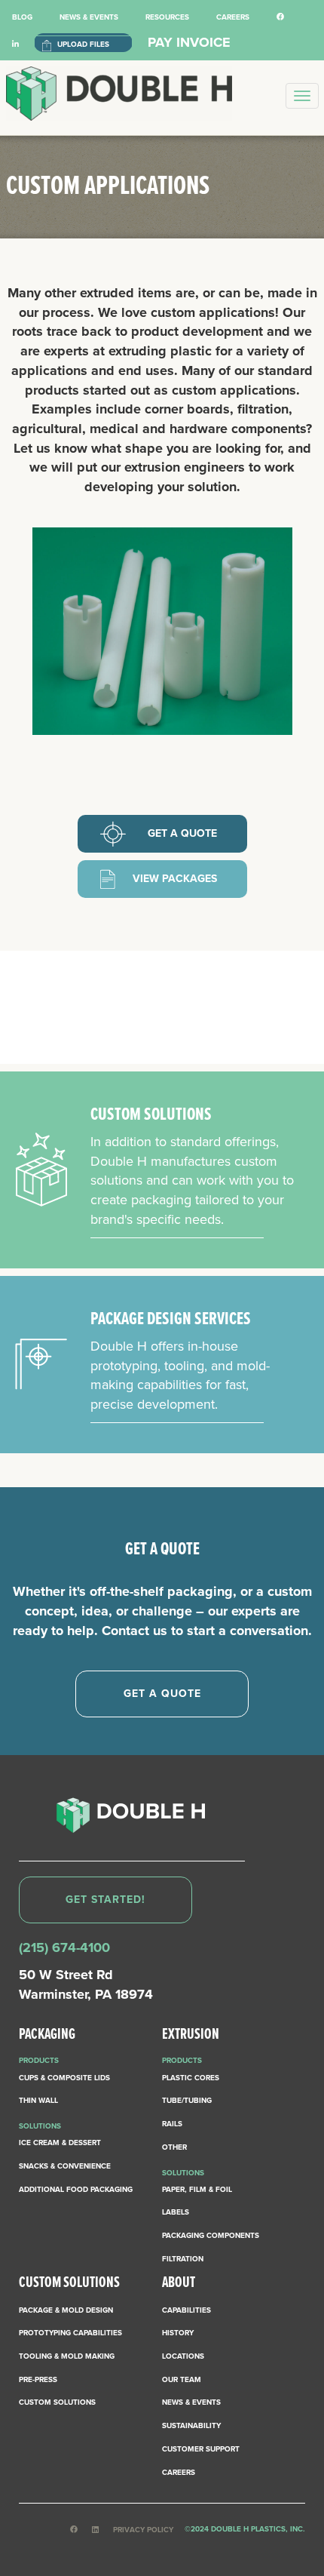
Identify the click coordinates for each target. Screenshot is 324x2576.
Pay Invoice (189, 42)
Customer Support (201, 2449)
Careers (233, 17)
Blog (22, 17)
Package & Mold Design (66, 2310)
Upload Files (83, 45)
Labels (176, 2212)
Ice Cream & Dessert (60, 2143)
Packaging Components (211, 2236)
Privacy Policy (143, 2530)
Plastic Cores (191, 2078)
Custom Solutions (57, 2402)
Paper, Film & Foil (197, 2190)
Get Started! (105, 1900)
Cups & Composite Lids (64, 2078)
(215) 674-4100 (64, 1947)
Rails (172, 2124)
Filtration (183, 2259)
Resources (167, 17)
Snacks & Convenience (65, 2166)
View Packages (175, 879)
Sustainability (191, 2426)
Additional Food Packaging (76, 2190)
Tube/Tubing (187, 2101)
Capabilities (186, 2310)
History (178, 2333)
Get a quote (182, 833)
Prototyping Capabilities (70, 2333)
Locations (183, 2356)
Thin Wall (38, 2101)
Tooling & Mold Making (67, 2356)
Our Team (182, 2380)
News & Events (89, 17)
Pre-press (38, 2380)
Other (174, 2147)
